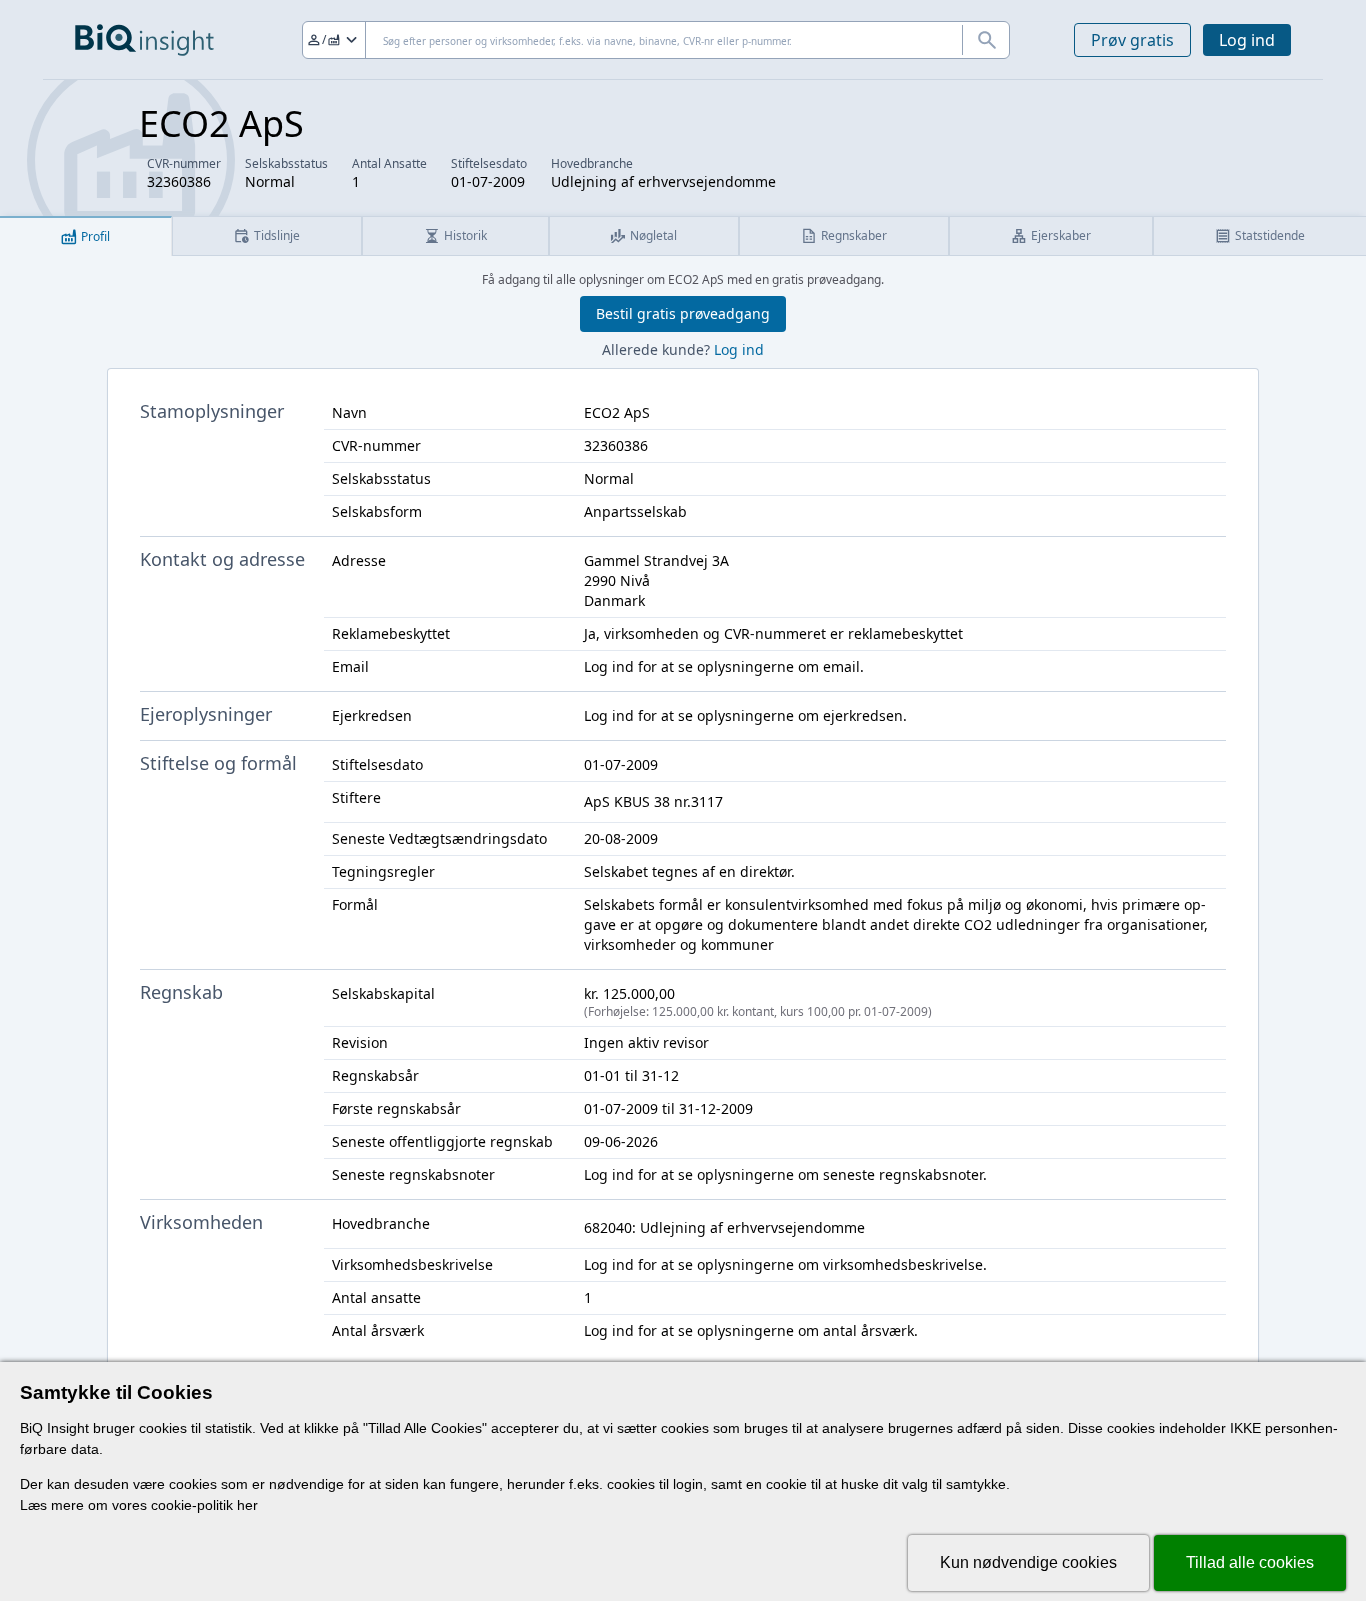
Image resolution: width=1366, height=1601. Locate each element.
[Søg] (986, 40)
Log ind (1247, 40)
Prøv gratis (1132, 40)
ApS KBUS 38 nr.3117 (653, 801)
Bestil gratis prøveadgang (683, 313)
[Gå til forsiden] (144, 40)
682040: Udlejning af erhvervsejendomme (724, 1227)
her (247, 1505)
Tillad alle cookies (1250, 1562)
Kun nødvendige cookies (1028, 1562)
